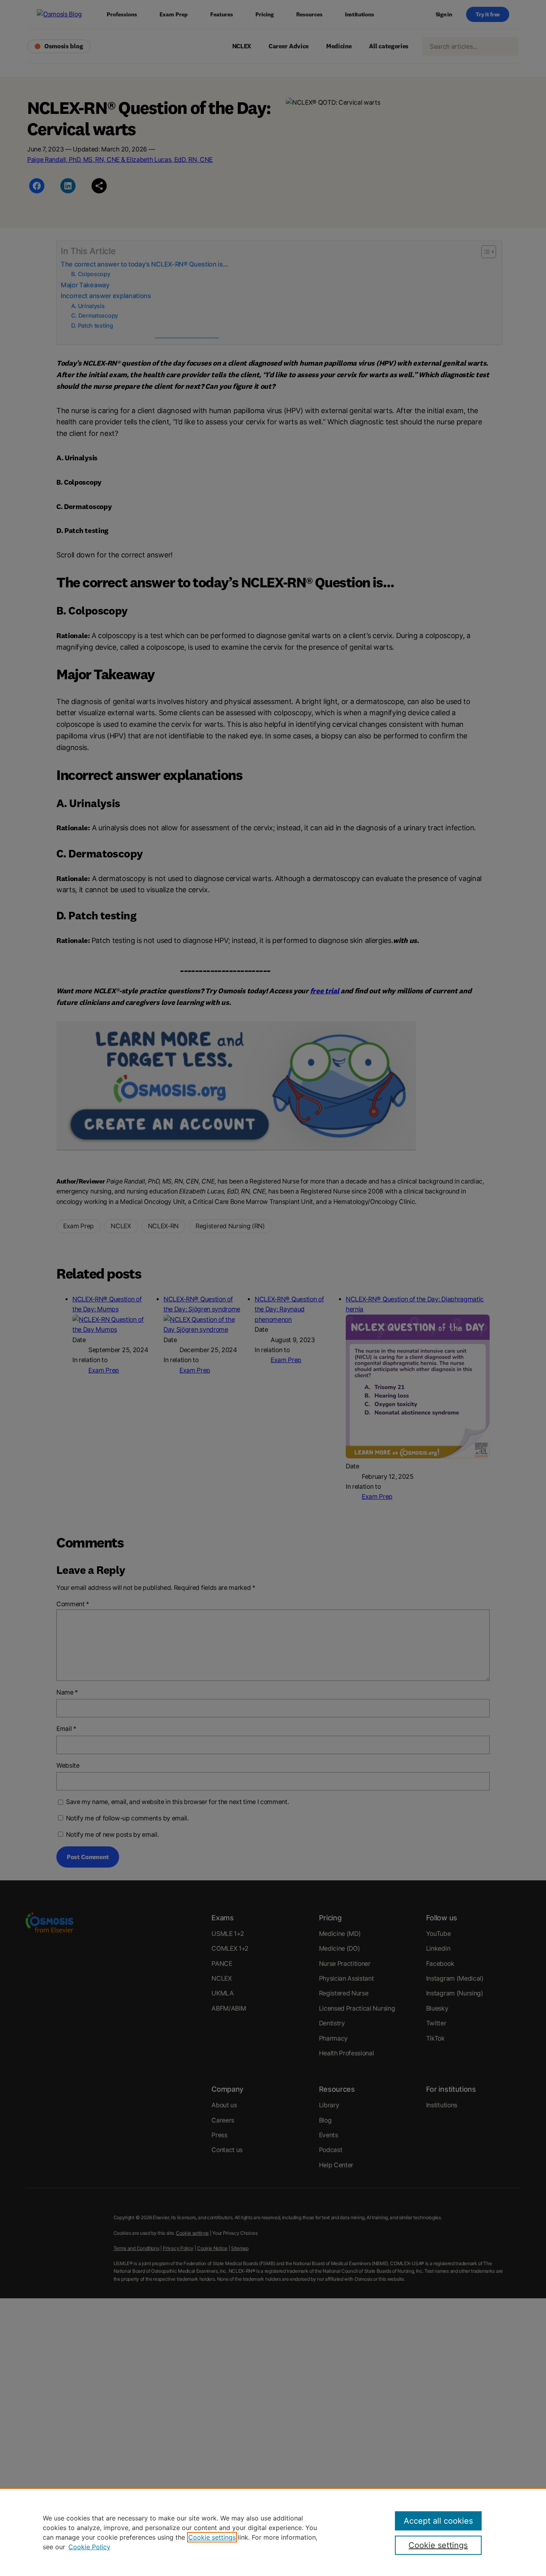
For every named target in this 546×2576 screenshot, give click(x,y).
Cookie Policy (89, 2547)
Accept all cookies (438, 2521)
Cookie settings (212, 2537)
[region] (273, 2532)
